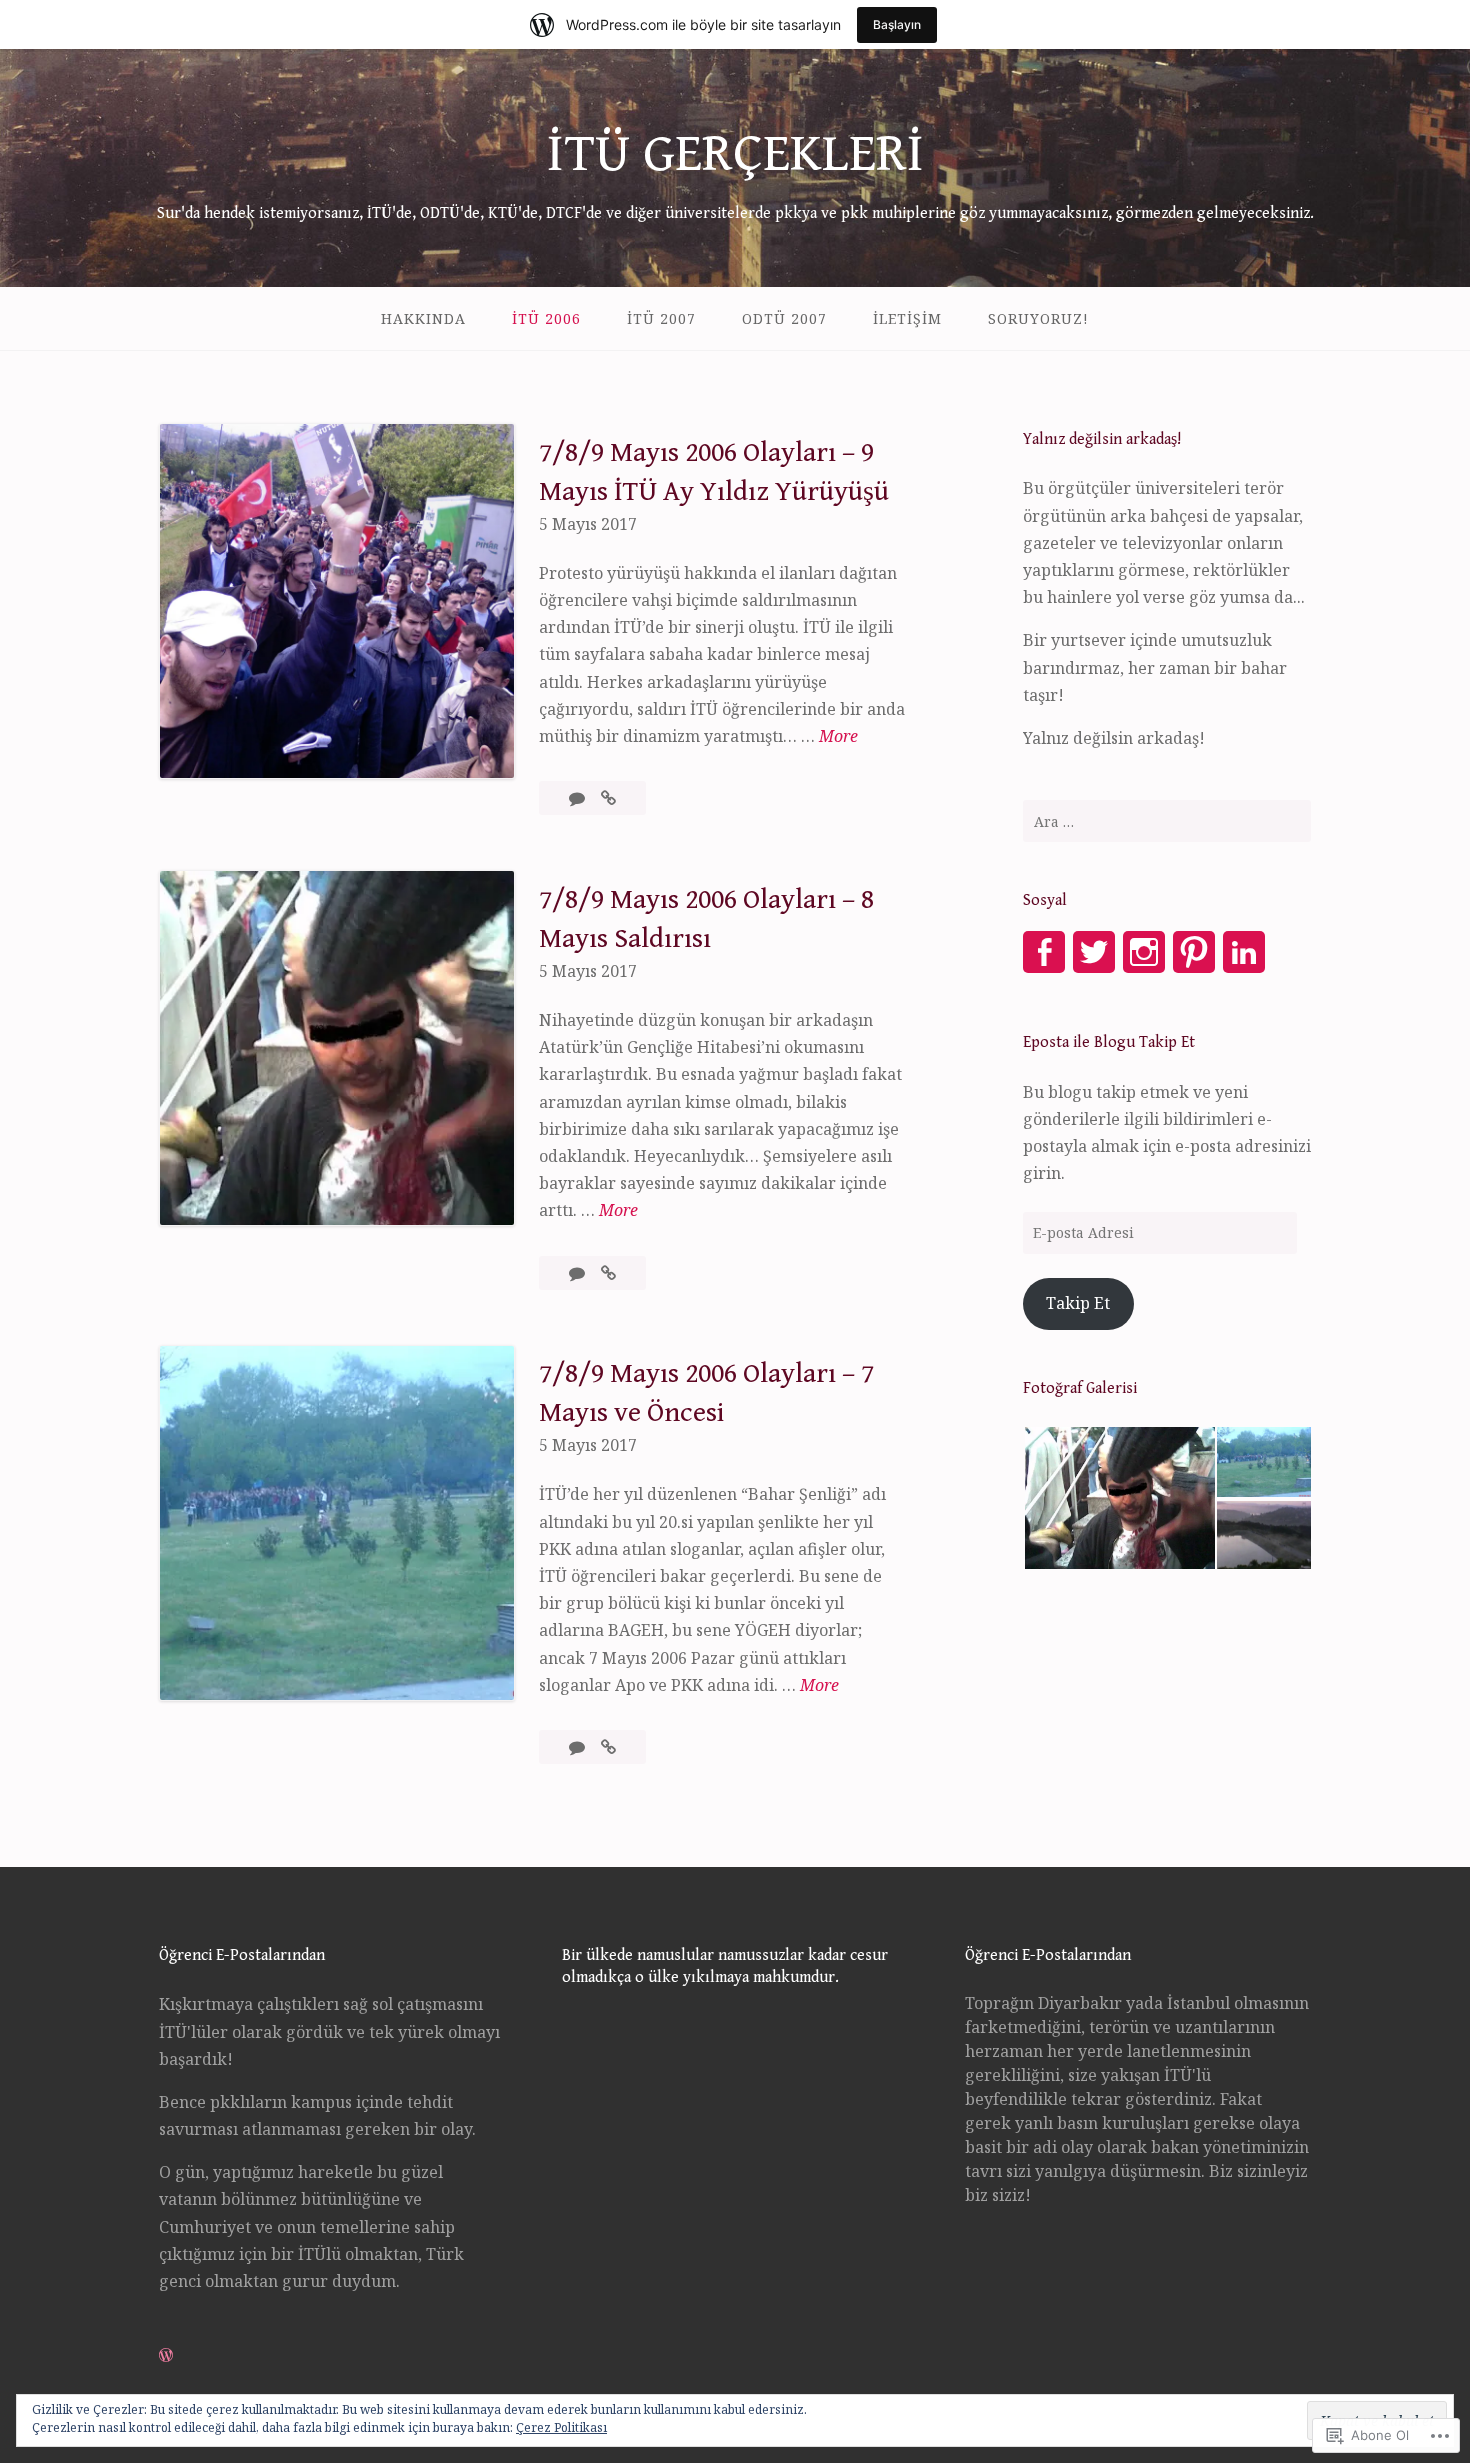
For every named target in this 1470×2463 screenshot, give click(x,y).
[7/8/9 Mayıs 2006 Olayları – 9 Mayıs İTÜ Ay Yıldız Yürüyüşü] (608, 798)
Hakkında (423, 318)
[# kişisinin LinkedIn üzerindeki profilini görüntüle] (1244, 952)
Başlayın (897, 24)
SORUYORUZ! (1038, 318)
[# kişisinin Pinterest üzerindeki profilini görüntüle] (1194, 952)
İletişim (907, 318)
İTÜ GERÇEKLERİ (735, 154)
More (838, 737)
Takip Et (1078, 1303)
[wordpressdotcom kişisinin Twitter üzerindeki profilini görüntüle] (1094, 952)
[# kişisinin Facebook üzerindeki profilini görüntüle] (1044, 952)
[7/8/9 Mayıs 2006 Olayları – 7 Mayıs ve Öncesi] (608, 1747)
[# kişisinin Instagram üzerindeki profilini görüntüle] (1144, 952)
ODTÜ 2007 (784, 318)
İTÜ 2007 (661, 318)
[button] (1119, 1498)
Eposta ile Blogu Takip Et (1109, 1042)
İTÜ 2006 (546, 318)
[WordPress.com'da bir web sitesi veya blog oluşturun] (166, 2355)
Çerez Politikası (561, 2427)
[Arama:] (1167, 821)
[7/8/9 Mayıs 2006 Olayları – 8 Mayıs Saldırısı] (608, 1273)
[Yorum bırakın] (579, 798)
